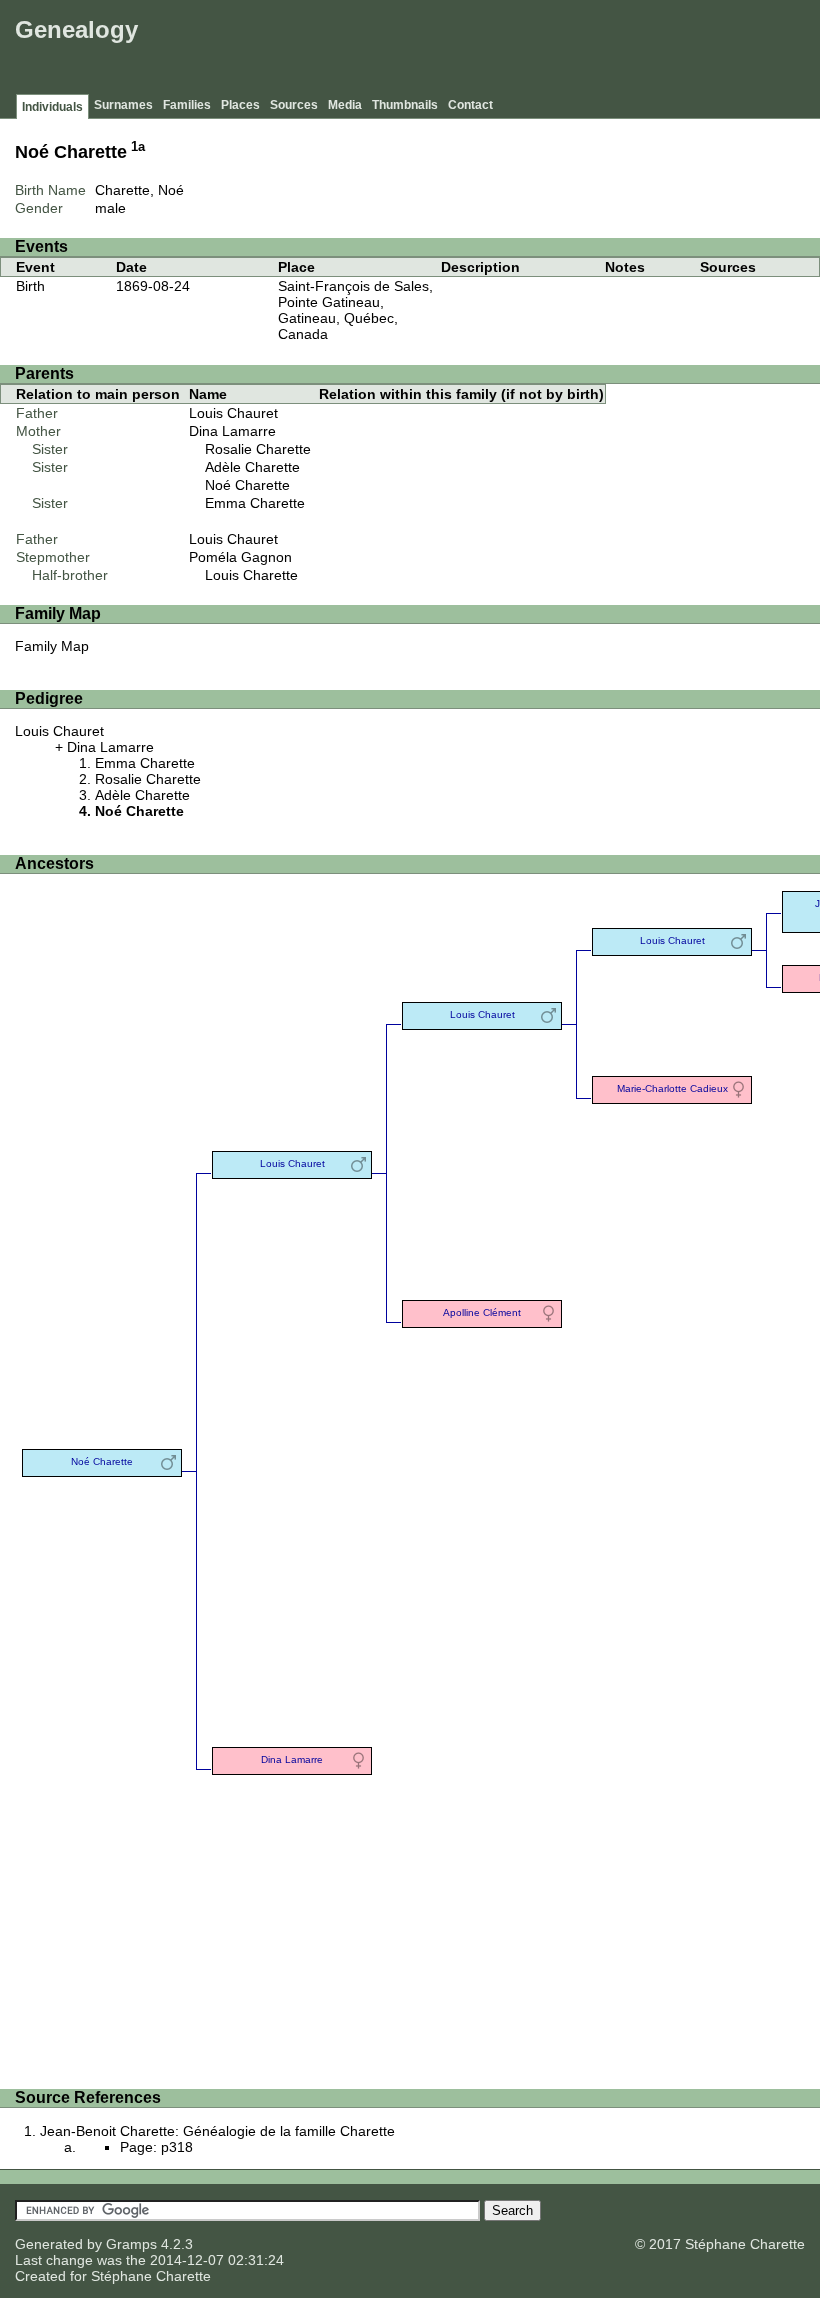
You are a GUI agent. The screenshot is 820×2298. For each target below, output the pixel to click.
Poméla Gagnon (240, 557)
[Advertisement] (451, 50)
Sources (294, 105)
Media (345, 105)
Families (187, 105)
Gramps (131, 2244)
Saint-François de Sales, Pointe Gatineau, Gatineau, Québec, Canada (355, 310)
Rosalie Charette (258, 449)
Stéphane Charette (151, 2276)
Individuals (52, 107)
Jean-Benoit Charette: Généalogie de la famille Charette (217, 2131)
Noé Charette (247, 485)
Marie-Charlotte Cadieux (672, 1088)
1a (138, 147)
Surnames (123, 105)
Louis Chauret (233, 413)
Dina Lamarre (232, 431)
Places (240, 105)
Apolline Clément (482, 1312)
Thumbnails (405, 105)
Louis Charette (251, 575)
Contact (470, 105)
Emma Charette (255, 503)
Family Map (52, 646)
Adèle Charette (252, 467)
